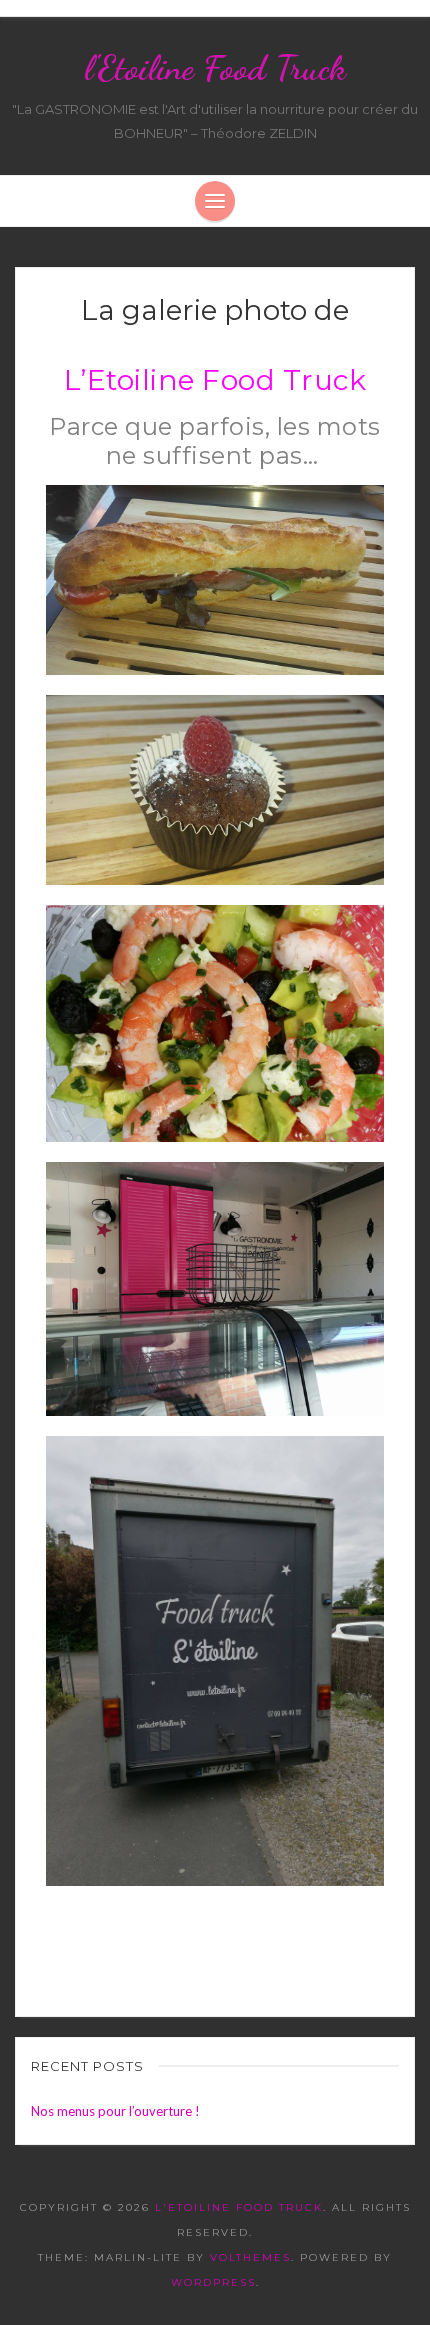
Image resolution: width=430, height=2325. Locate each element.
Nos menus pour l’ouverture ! (115, 2111)
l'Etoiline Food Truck (215, 68)
